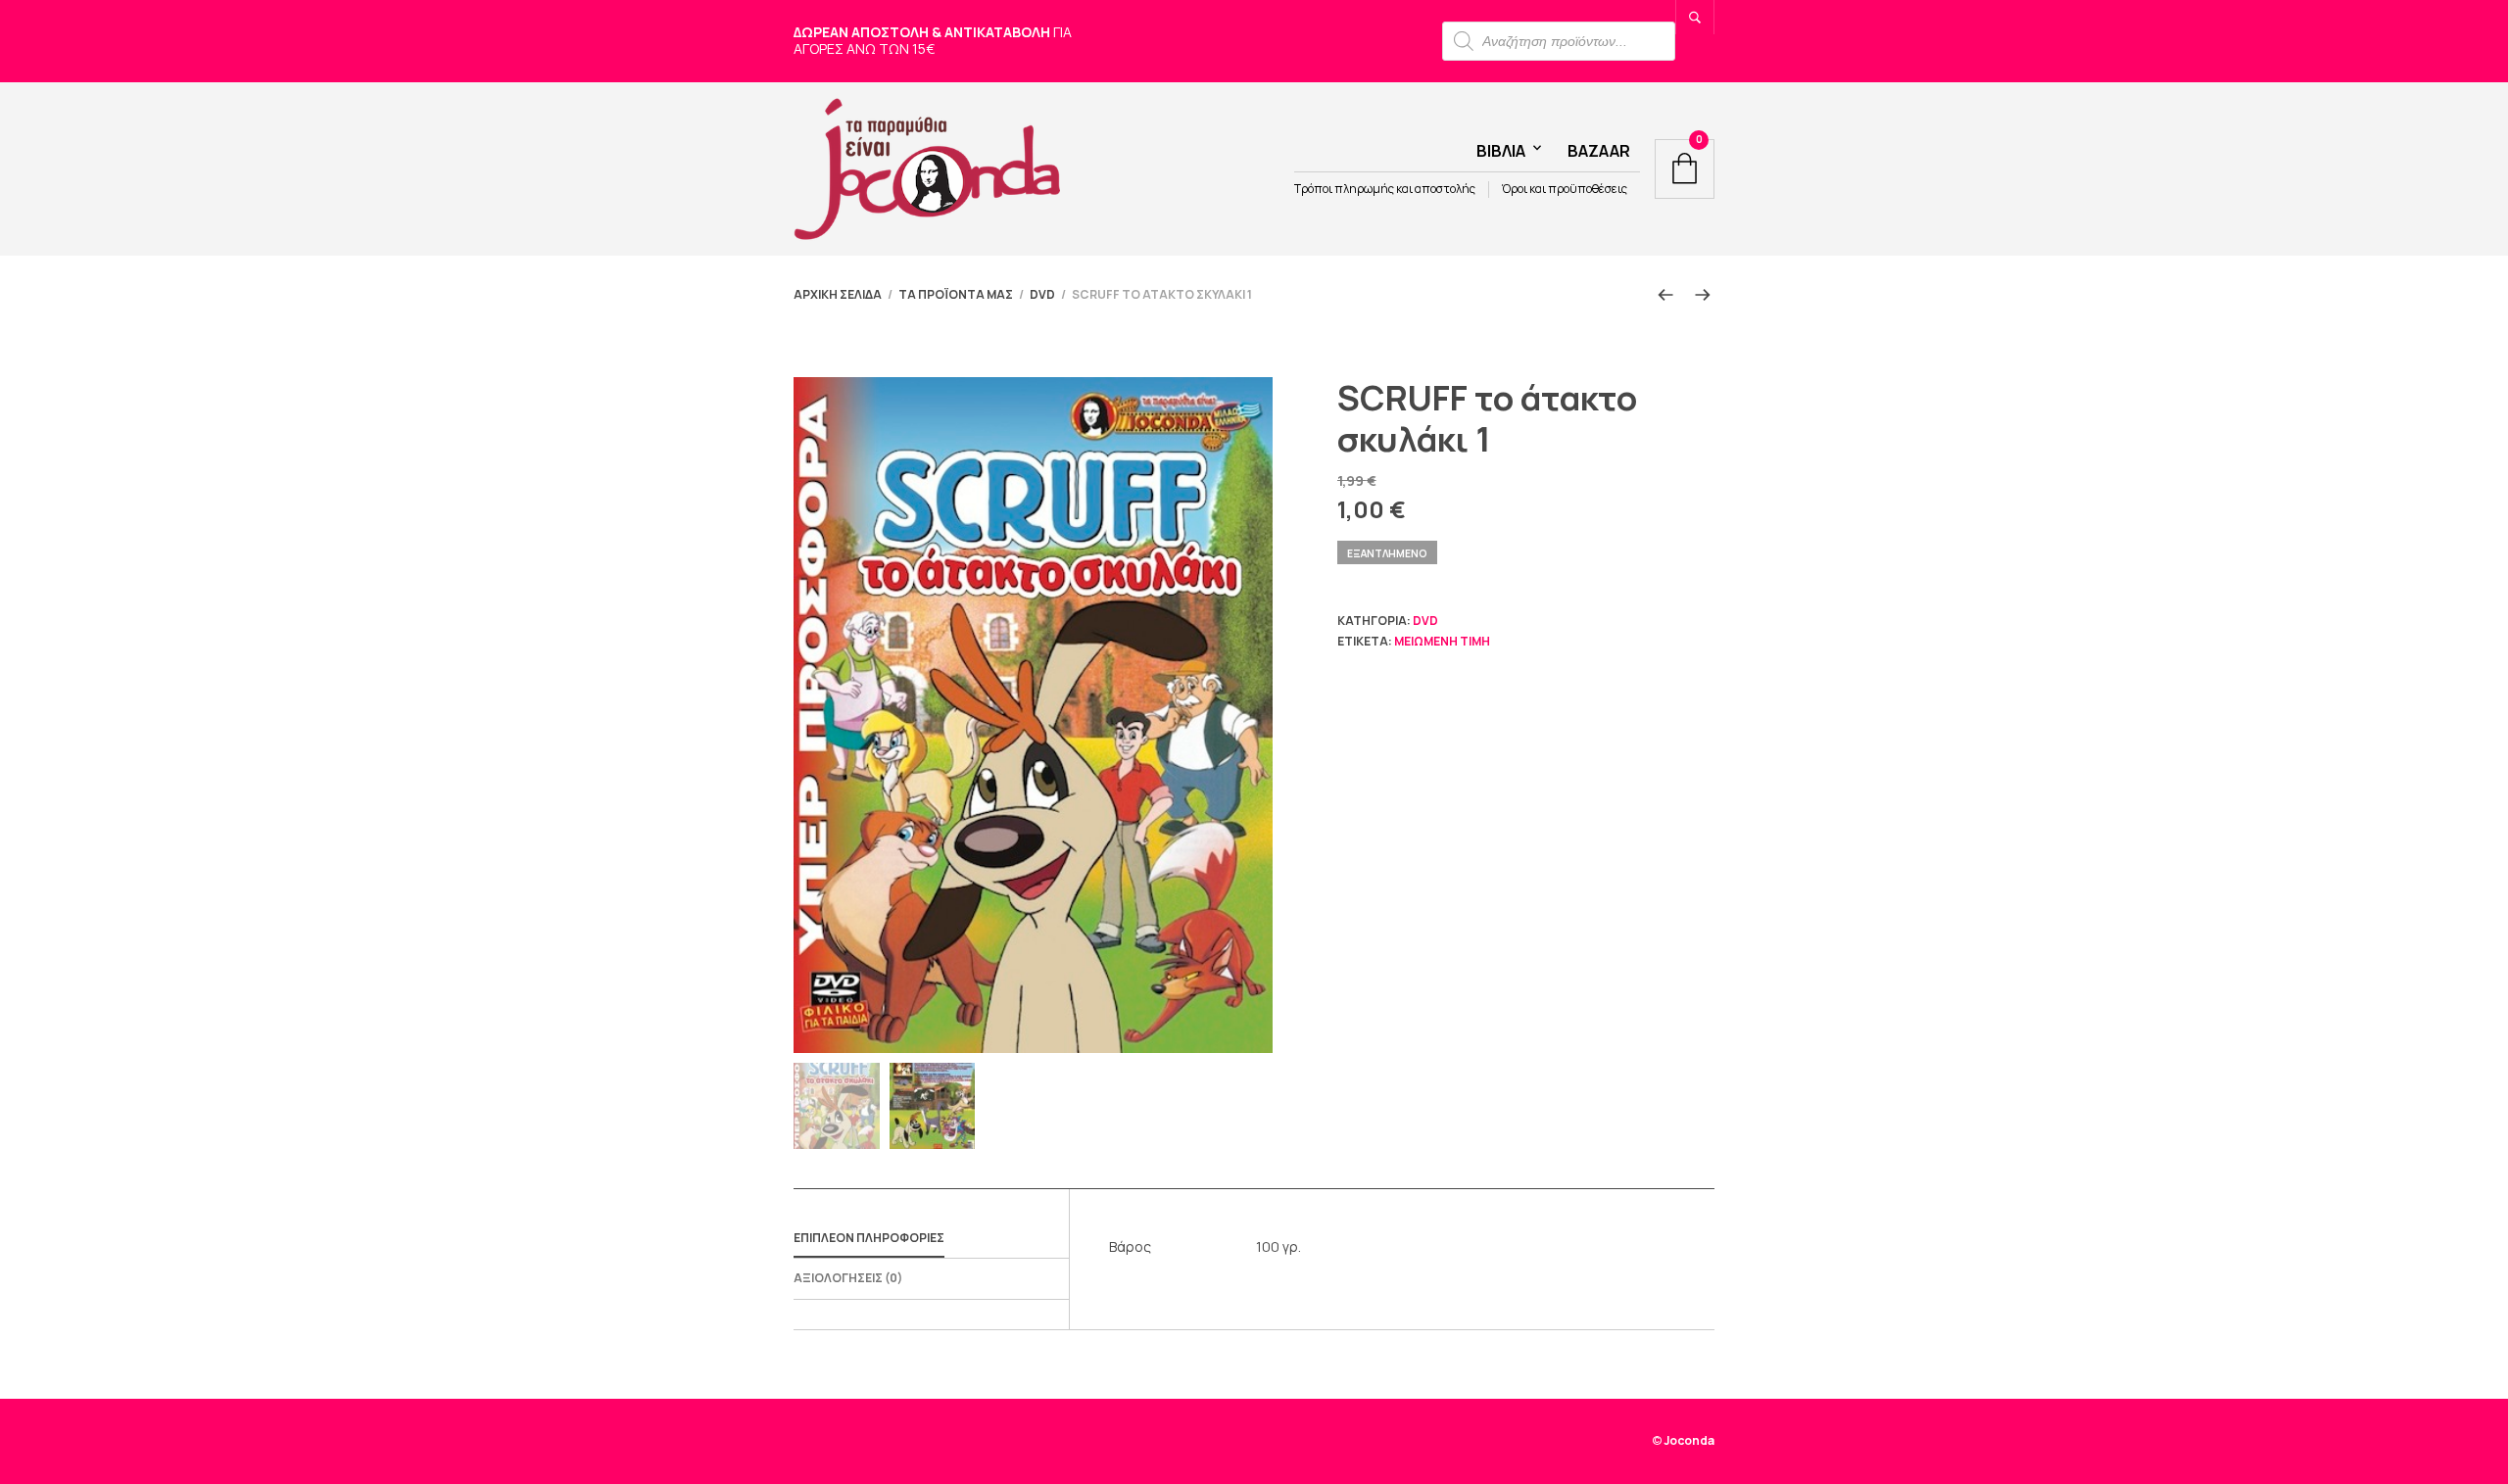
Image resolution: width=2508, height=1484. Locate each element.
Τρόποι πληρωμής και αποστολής (1385, 189)
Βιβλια (1501, 151)
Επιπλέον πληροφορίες (869, 1238)
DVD (1042, 294)
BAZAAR (1599, 151)
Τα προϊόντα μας (956, 294)
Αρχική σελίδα (838, 294)
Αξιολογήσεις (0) (848, 1278)
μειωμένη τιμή (1442, 641)
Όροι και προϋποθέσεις (1565, 189)
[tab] (931, 1239)
